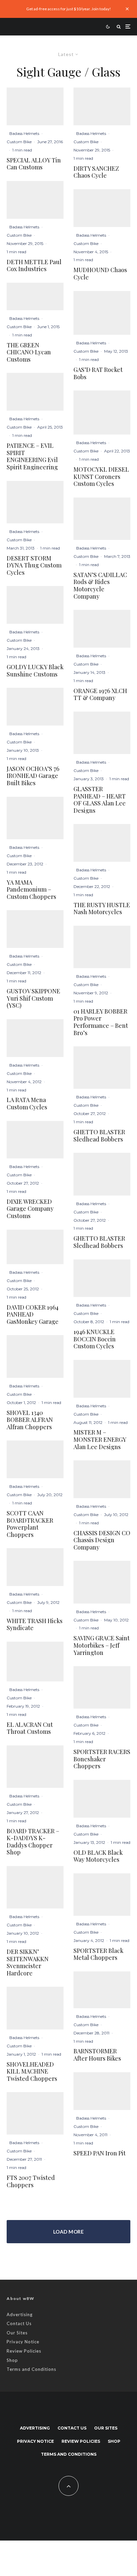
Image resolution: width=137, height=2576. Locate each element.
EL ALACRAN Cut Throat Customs (30, 1728)
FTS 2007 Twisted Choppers (31, 2181)
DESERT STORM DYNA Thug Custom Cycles (34, 566)
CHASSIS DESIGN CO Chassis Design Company (102, 1540)
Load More (68, 2232)
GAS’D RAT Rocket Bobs (98, 373)
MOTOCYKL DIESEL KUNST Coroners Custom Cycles (101, 477)
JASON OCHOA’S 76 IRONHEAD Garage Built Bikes (33, 776)
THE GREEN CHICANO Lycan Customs (29, 352)
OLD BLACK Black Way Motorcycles (98, 1856)
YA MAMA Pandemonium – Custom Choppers (31, 890)
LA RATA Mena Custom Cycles (27, 1104)
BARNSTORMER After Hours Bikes (97, 2055)
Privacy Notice (23, 2342)
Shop (12, 2360)
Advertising (20, 2314)
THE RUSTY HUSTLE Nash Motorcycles (102, 909)
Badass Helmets (24, 133)
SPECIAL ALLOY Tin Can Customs (34, 164)
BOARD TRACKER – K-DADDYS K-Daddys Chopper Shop (33, 1842)
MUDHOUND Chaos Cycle (100, 274)
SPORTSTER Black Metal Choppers (98, 1954)
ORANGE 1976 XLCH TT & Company (100, 695)
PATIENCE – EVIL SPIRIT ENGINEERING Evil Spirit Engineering (32, 456)
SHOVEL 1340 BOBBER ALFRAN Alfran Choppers (30, 1420)
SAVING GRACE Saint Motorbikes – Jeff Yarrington (102, 1645)
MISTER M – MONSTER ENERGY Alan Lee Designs (100, 1440)
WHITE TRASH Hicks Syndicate (35, 1625)
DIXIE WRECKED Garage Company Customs (30, 1209)
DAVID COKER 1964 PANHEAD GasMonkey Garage (33, 1315)
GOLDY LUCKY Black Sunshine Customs (35, 671)
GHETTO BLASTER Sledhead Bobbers (99, 1136)
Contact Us (19, 2323)
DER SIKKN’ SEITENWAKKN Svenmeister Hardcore (28, 1962)
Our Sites (17, 2333)
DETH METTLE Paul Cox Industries (34, 266)
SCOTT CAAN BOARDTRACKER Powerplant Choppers (30, 1524)
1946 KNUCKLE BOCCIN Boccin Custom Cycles (95, 1339)
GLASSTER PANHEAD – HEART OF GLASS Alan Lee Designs (100, 800)
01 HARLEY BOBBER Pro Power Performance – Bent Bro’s (101, 1022)
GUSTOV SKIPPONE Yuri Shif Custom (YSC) (33, 998)
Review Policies (24, 2351)
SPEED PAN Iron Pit (100, 2153)
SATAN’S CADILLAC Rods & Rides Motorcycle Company (100, 586)
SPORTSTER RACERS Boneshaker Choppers (102, 1759)
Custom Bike (19, 142)
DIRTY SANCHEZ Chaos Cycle (96, 172)
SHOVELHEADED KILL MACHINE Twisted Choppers (32, 2072)
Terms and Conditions (31, 2369)
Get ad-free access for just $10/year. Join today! (69, 9)
